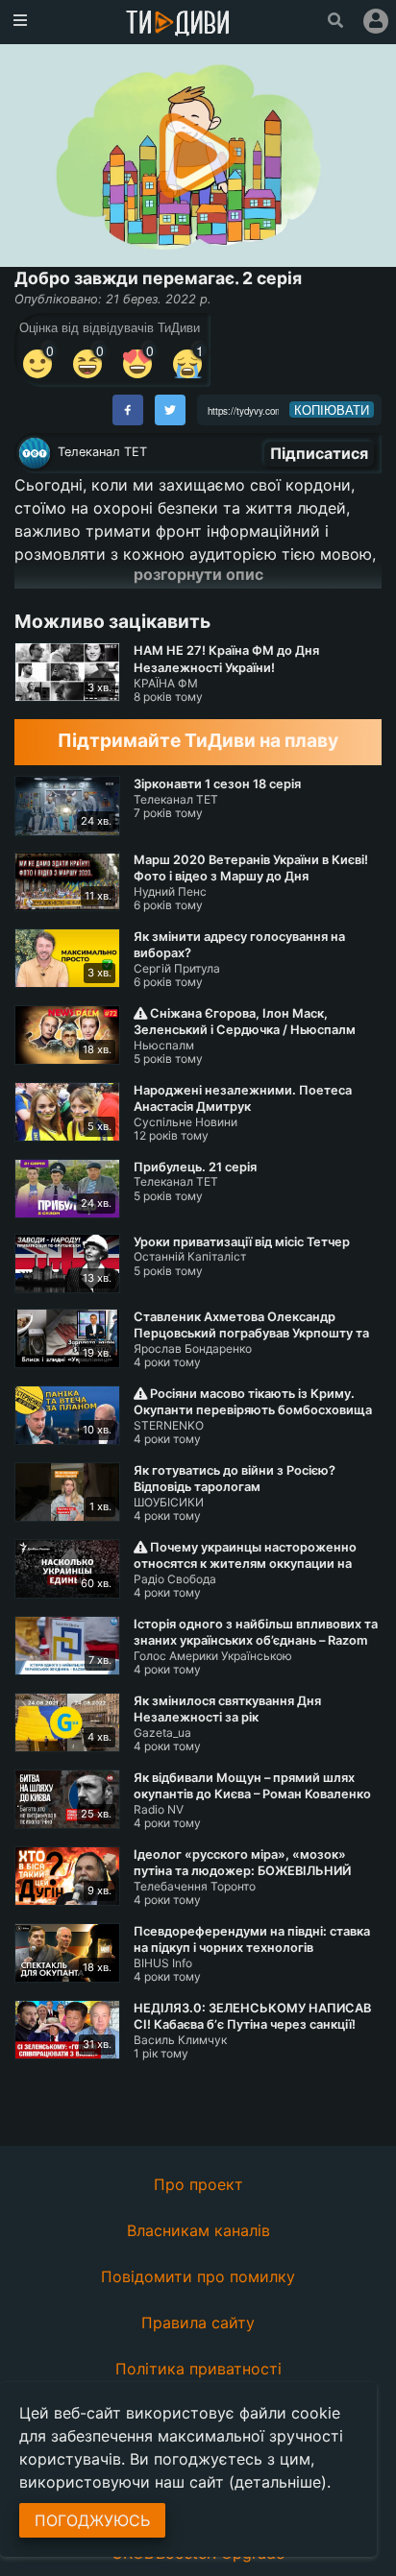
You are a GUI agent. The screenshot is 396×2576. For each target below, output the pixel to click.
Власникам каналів (198, 2230)
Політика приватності (198, 2369)
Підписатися (319, 453)
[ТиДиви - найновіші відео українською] (178, 24)
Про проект (198, 2184)
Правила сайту (198, 2323)
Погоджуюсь (92, 2520)
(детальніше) (278, 2482)
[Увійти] (376, 21)
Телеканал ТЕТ (102, 452)
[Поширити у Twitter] (170, 410)
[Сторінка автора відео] (35, 453)
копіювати (332, 410)
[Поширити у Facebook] (128, 410)
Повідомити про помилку (198, 2276)
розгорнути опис (198, 574)
